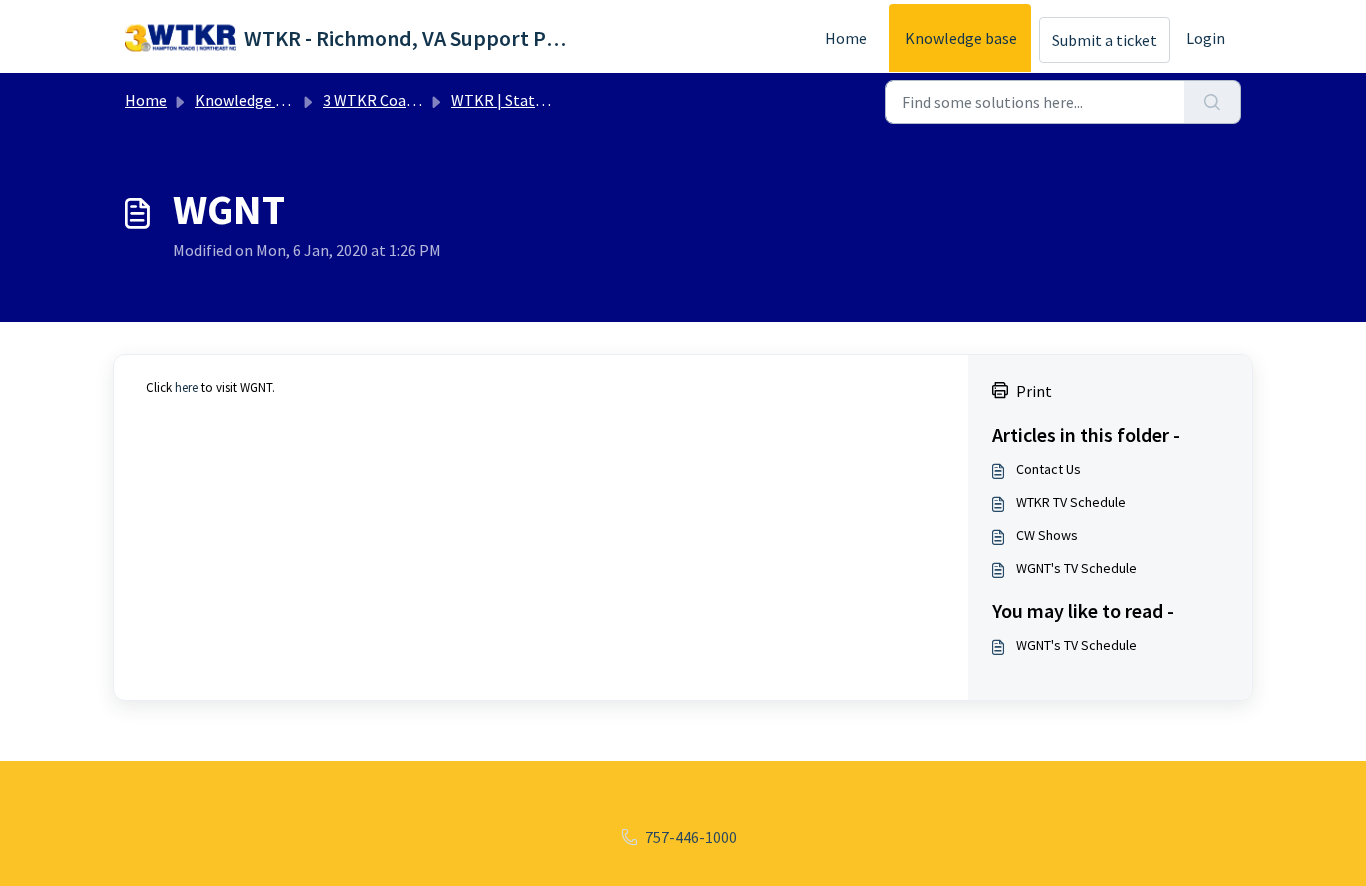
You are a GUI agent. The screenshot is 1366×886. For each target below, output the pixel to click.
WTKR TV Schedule (1071, 502)
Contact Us (1048, 469)
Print (1034, 391)
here (186, 387)
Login (1205, 38)
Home (846, 38)
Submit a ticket (1104, 40)
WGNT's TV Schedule (1076, 568)
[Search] (1212, 102)
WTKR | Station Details (530, 100)
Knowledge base (961, 38)
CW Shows (1047, 535)
